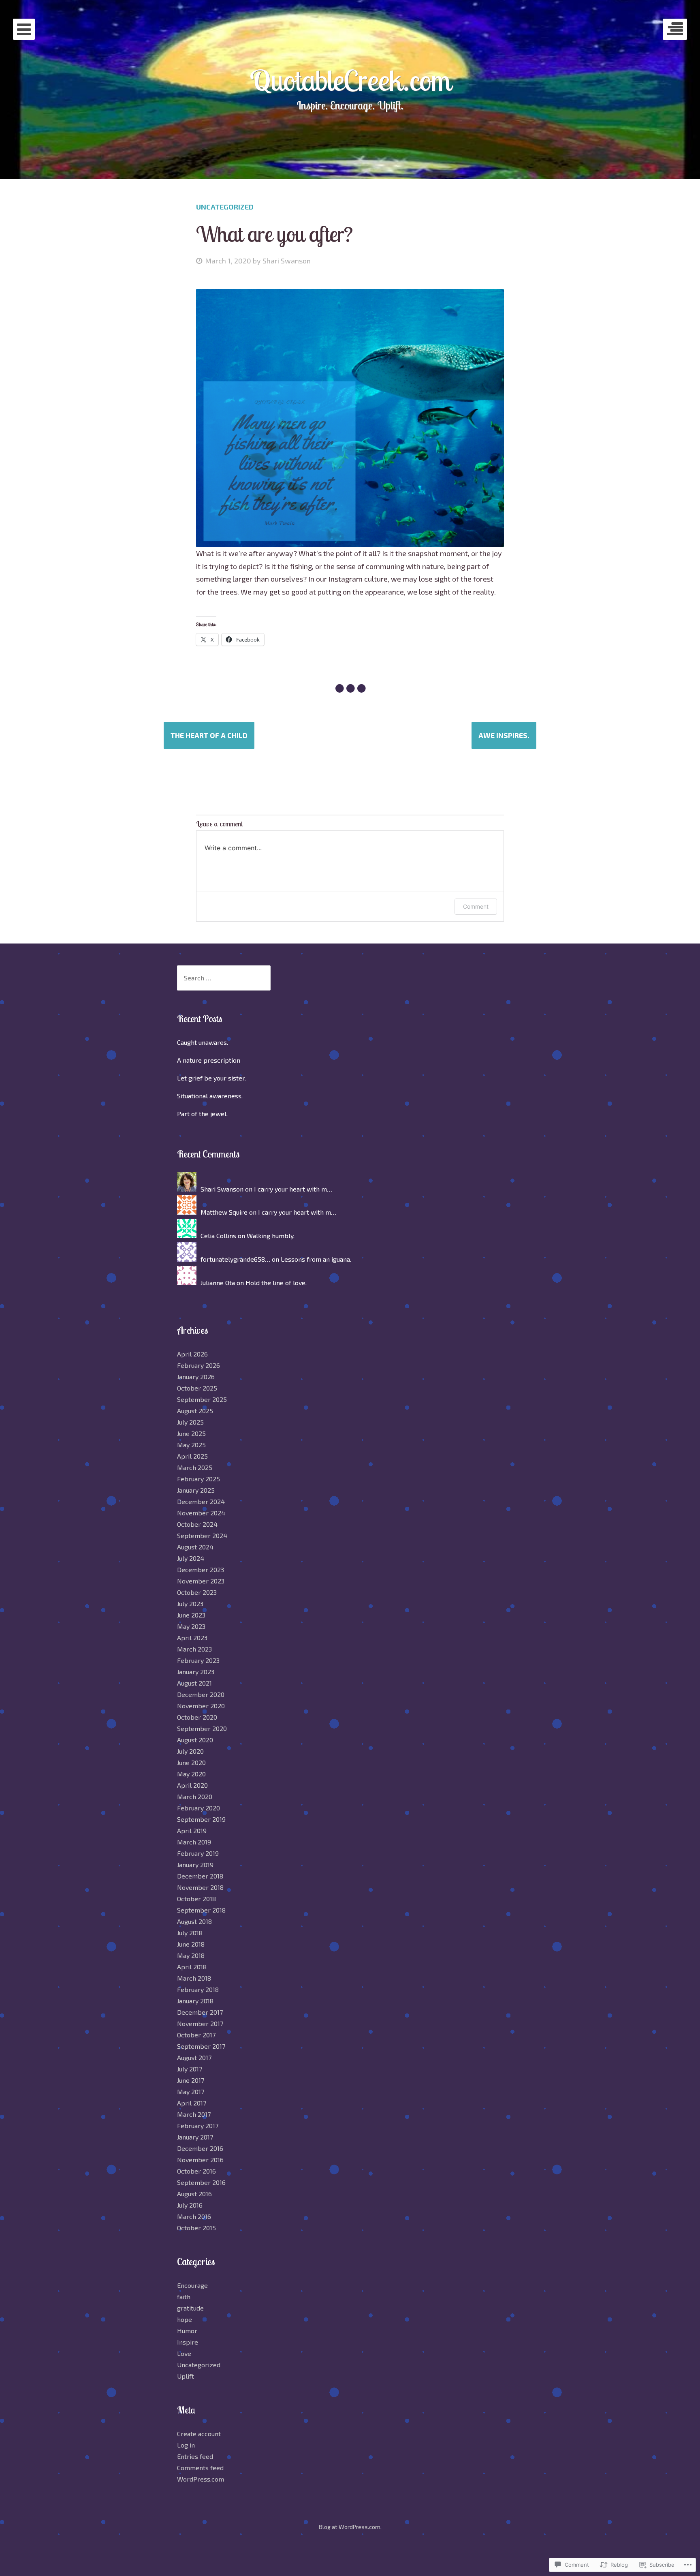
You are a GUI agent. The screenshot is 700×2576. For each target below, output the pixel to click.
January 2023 (196, 1672)
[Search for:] (224, 978)
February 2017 (198, 2126)
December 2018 (200, 1876)
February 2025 (198, 1479)
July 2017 (190, 2069)
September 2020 (202, 1728)
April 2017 (192, 2103)
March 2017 (194, 2114)
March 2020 (195, 1796)
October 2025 (197, 1388)
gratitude (190, 2308)
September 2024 (202, 1535)
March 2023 (194, 1649)
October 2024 (197, 1524)
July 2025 (190, 1422)
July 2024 (191, 1558)
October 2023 (197, 1592)
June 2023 (191, 1615)
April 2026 (192, 1354)
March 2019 (194, 1842)
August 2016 (194, 2194)
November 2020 (201, 1706)
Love (184, 2353)
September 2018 (201, 1910)
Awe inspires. (504, 735)
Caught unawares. (203, 1042)
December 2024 (201, 1501)
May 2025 (191, 1445)
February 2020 (198, 1808)
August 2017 (194, 2057)
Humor (187, 2331)
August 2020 (195, 1740)
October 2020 (197, 1717)
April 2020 (192, 1785)
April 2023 (192, 1638)
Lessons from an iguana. (316, 1259)
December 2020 (201, 1694)
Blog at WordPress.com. (350, 2527)
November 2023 (201, 1581)
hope (185, 2319)
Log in (186, 2445)
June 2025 (191, 1433)
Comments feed (200, 2468)
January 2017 (195, 2137)
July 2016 (190, 2205)
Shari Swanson (287, 261)
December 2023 (201, 1569)
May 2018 (191, 1955)
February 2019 (198, 1853)
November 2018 (200, 1887)
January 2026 (196, 1377)
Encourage (192, 2285)
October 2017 (196, 2035)
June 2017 (191, 2080)
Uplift (186, 2376)
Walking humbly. (271, 1236)
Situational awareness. (210, 1096)
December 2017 (200, 2012)
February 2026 (198, 1365)
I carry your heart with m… (293, 1189)
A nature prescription (209, 1060)
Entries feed (195, 2456)
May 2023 (191, 1626)
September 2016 (201, 2182)
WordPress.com (201, 2479)
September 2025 (202, 1399)
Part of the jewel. (202, 1114)
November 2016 (200, 2160)
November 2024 (201, 1513)
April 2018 (192, 1967)
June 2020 (191, 1762)
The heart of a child (209, 735)
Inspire (188, 2342)
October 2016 (196, 2171)
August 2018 (194, 1921)
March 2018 (194, 1978)
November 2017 (200, 2023)
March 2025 (195, 1467)
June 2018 (191, 1944)
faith (184, 2297)
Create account (199, 2434)
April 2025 (192, 1456)
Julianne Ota (218, 1283)
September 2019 (201, 1819)
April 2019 (192, 1830)
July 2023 (190, 1604)
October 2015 (196, 2228)
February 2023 (198, 1660)
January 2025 (196, 1490)
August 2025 (195, 1411)
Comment (476, 906)
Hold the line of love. (276, 1283)
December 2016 (200, 2148)
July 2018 (190, 1933)
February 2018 (198, 1989)
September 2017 (201, 2046)
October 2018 (196, 1899)
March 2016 (194, 2216)
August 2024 (195, 1547)
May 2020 (191, 1774)
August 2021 (194, 1683)
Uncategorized (225, 207)
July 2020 (190, 1751)
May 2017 (191, 2091)
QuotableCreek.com (350, 80)
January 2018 (195, 2001)
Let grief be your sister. (211, 1078)
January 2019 (195, 1865)
